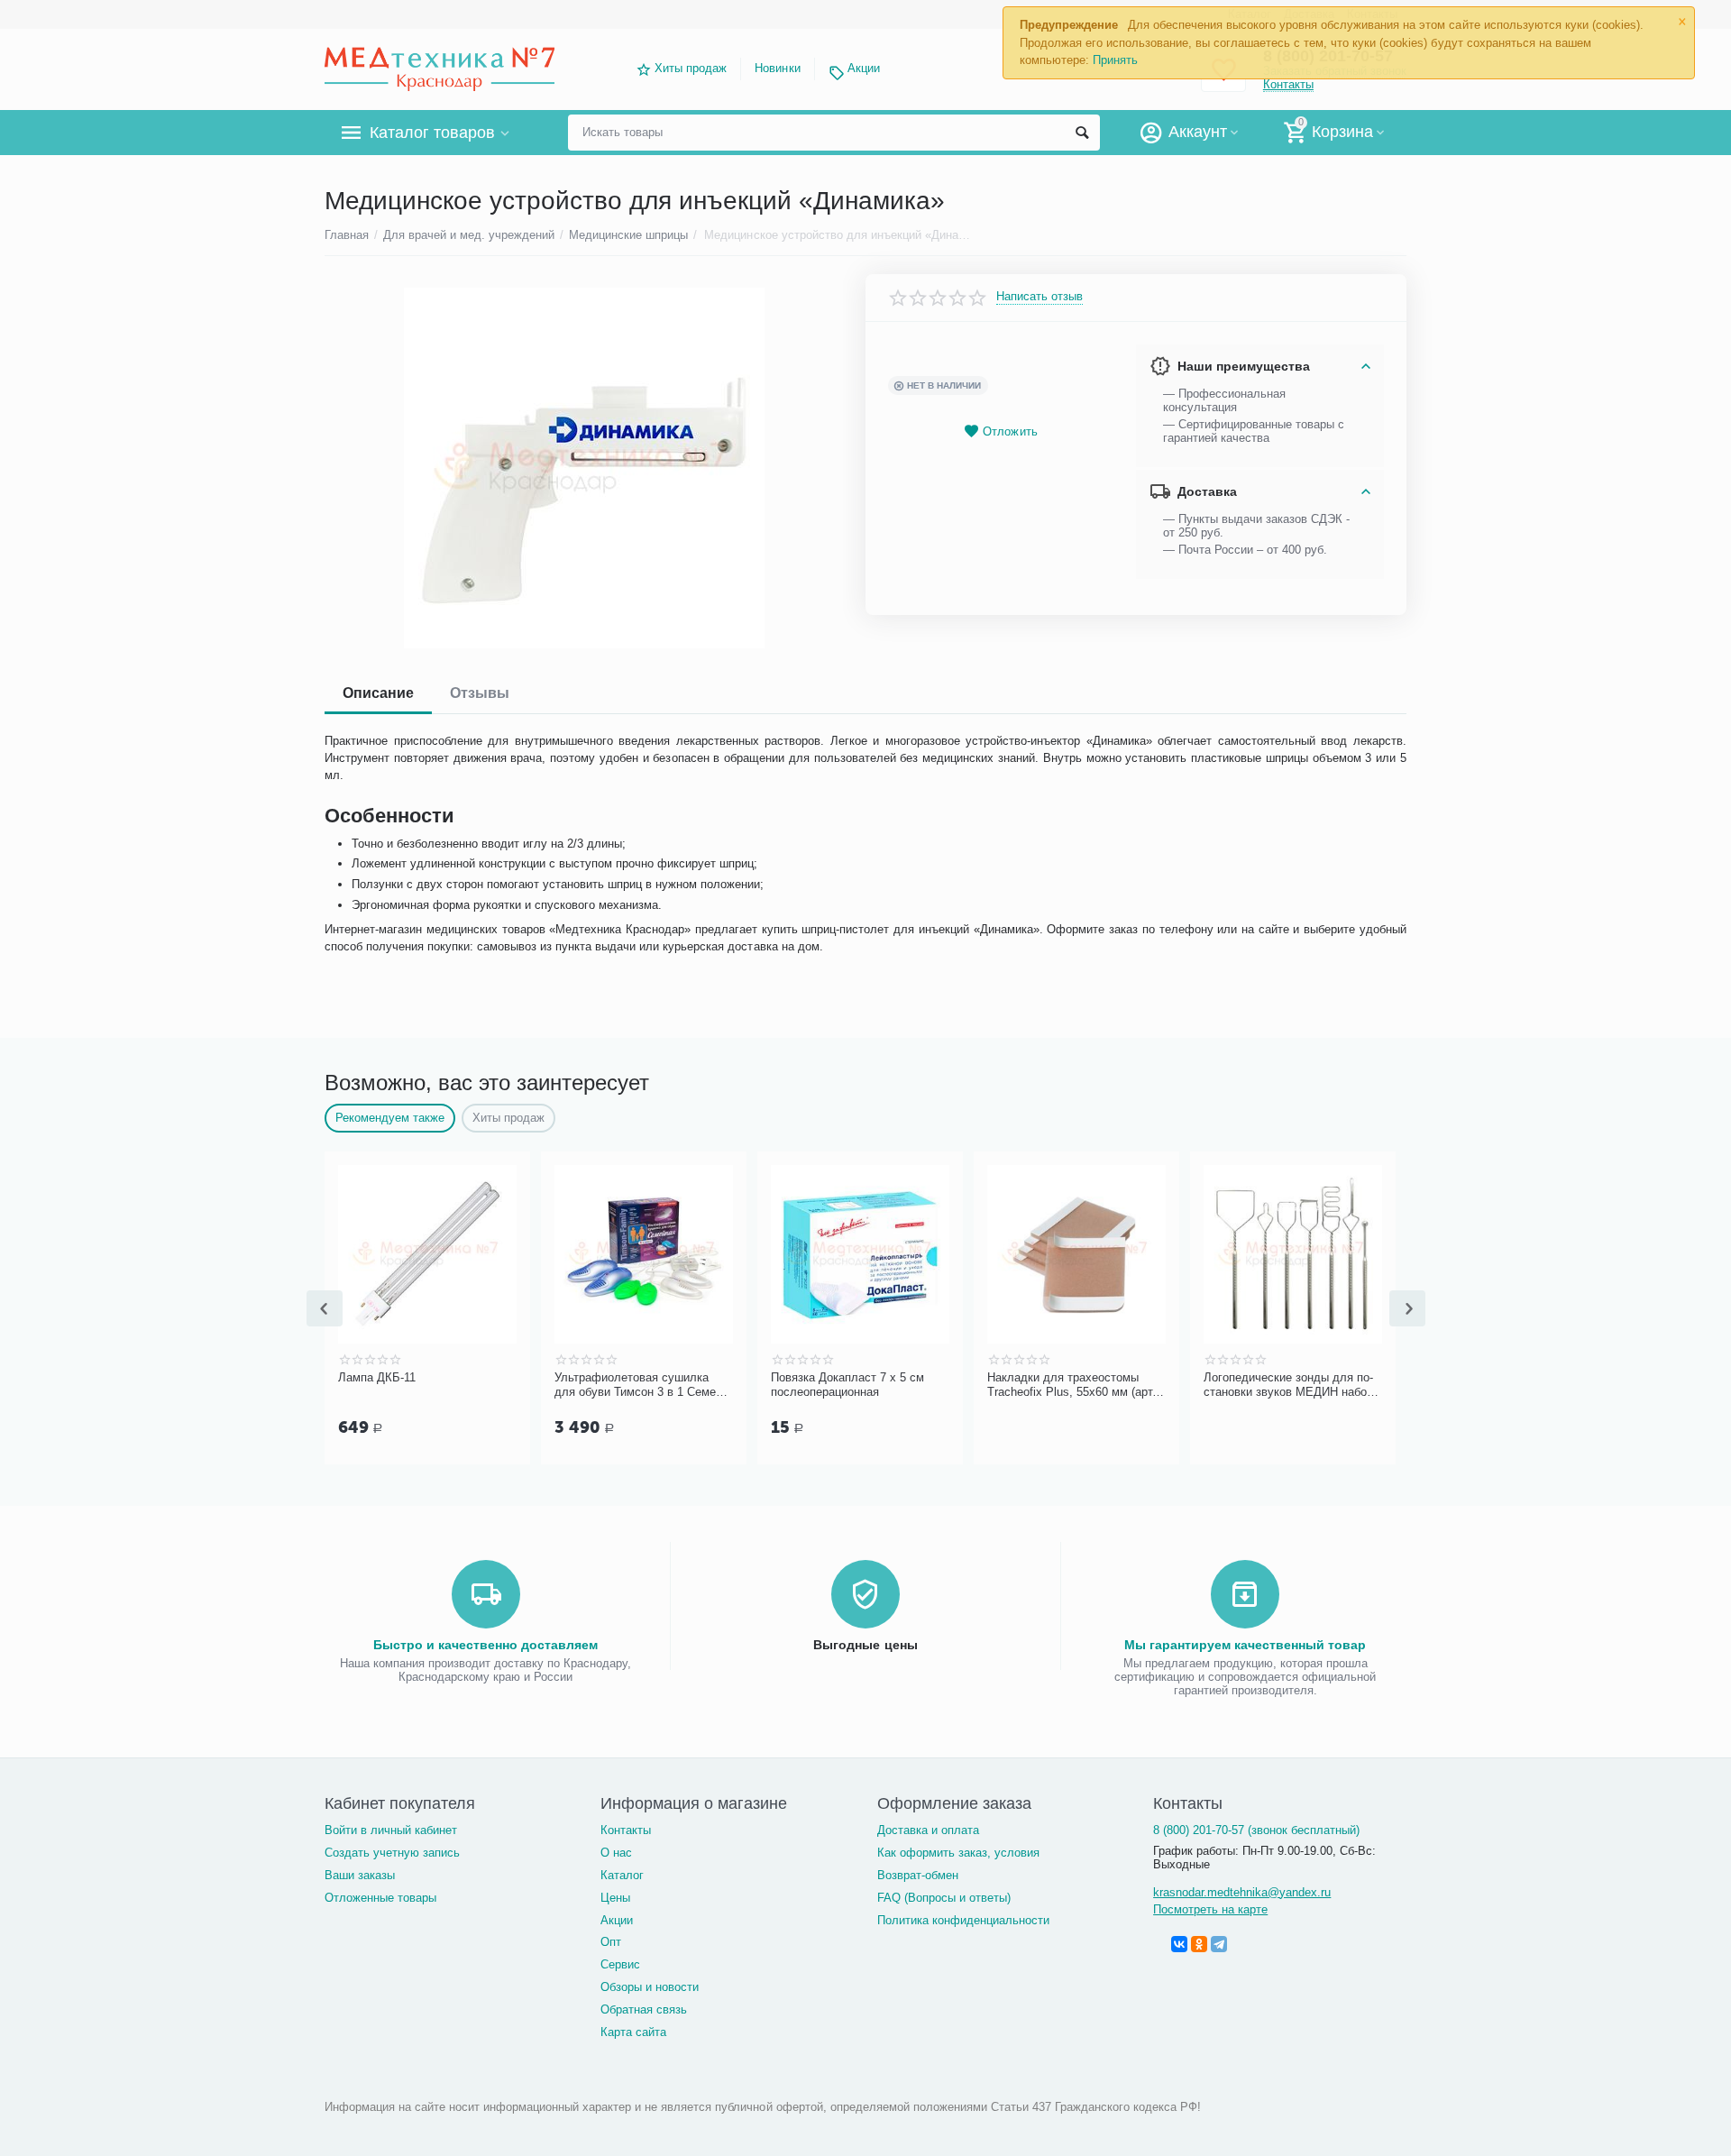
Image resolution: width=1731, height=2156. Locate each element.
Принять (1115, 60)
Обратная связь (644, 2009)
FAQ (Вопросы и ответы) (944, 1898)
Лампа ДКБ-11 (377, 1377)
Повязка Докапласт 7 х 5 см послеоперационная (847, 1385)
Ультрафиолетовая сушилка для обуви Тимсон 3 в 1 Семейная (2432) (640, 1385)
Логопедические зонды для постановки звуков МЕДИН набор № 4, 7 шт (1288, 1385)
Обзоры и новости (650, 1987)
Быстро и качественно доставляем (485, 1645)
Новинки (777, 68)
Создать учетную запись (392, 1853)
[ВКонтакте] (1179, 1944)
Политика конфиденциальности (963, 1920)
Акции (864, 68)
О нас (616, 1853)
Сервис (620, 1964)
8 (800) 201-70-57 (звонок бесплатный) (1256, 1830)
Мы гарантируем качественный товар (1245, 1645)
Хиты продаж (691, 68)
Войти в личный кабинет (391, 1830)
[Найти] (1082, 133)
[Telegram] (1219, 1944)
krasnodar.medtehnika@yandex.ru (1242, 1892)
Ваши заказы (360, 1875)
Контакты (626, 1830)
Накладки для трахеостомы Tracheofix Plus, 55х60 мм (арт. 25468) (1072, 1385)
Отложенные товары (380, 1898)
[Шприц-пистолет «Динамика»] (584, 468)
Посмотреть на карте (1210, 1909)
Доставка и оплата (928, 1830)
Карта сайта (633, 2032)
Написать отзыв (1040, 297)
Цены (615, 1898)
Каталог (622, 1875)
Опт (611, 1942)
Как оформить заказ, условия (958, 1853)
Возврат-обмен (918, 1875)
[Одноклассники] (1199, 1944)
